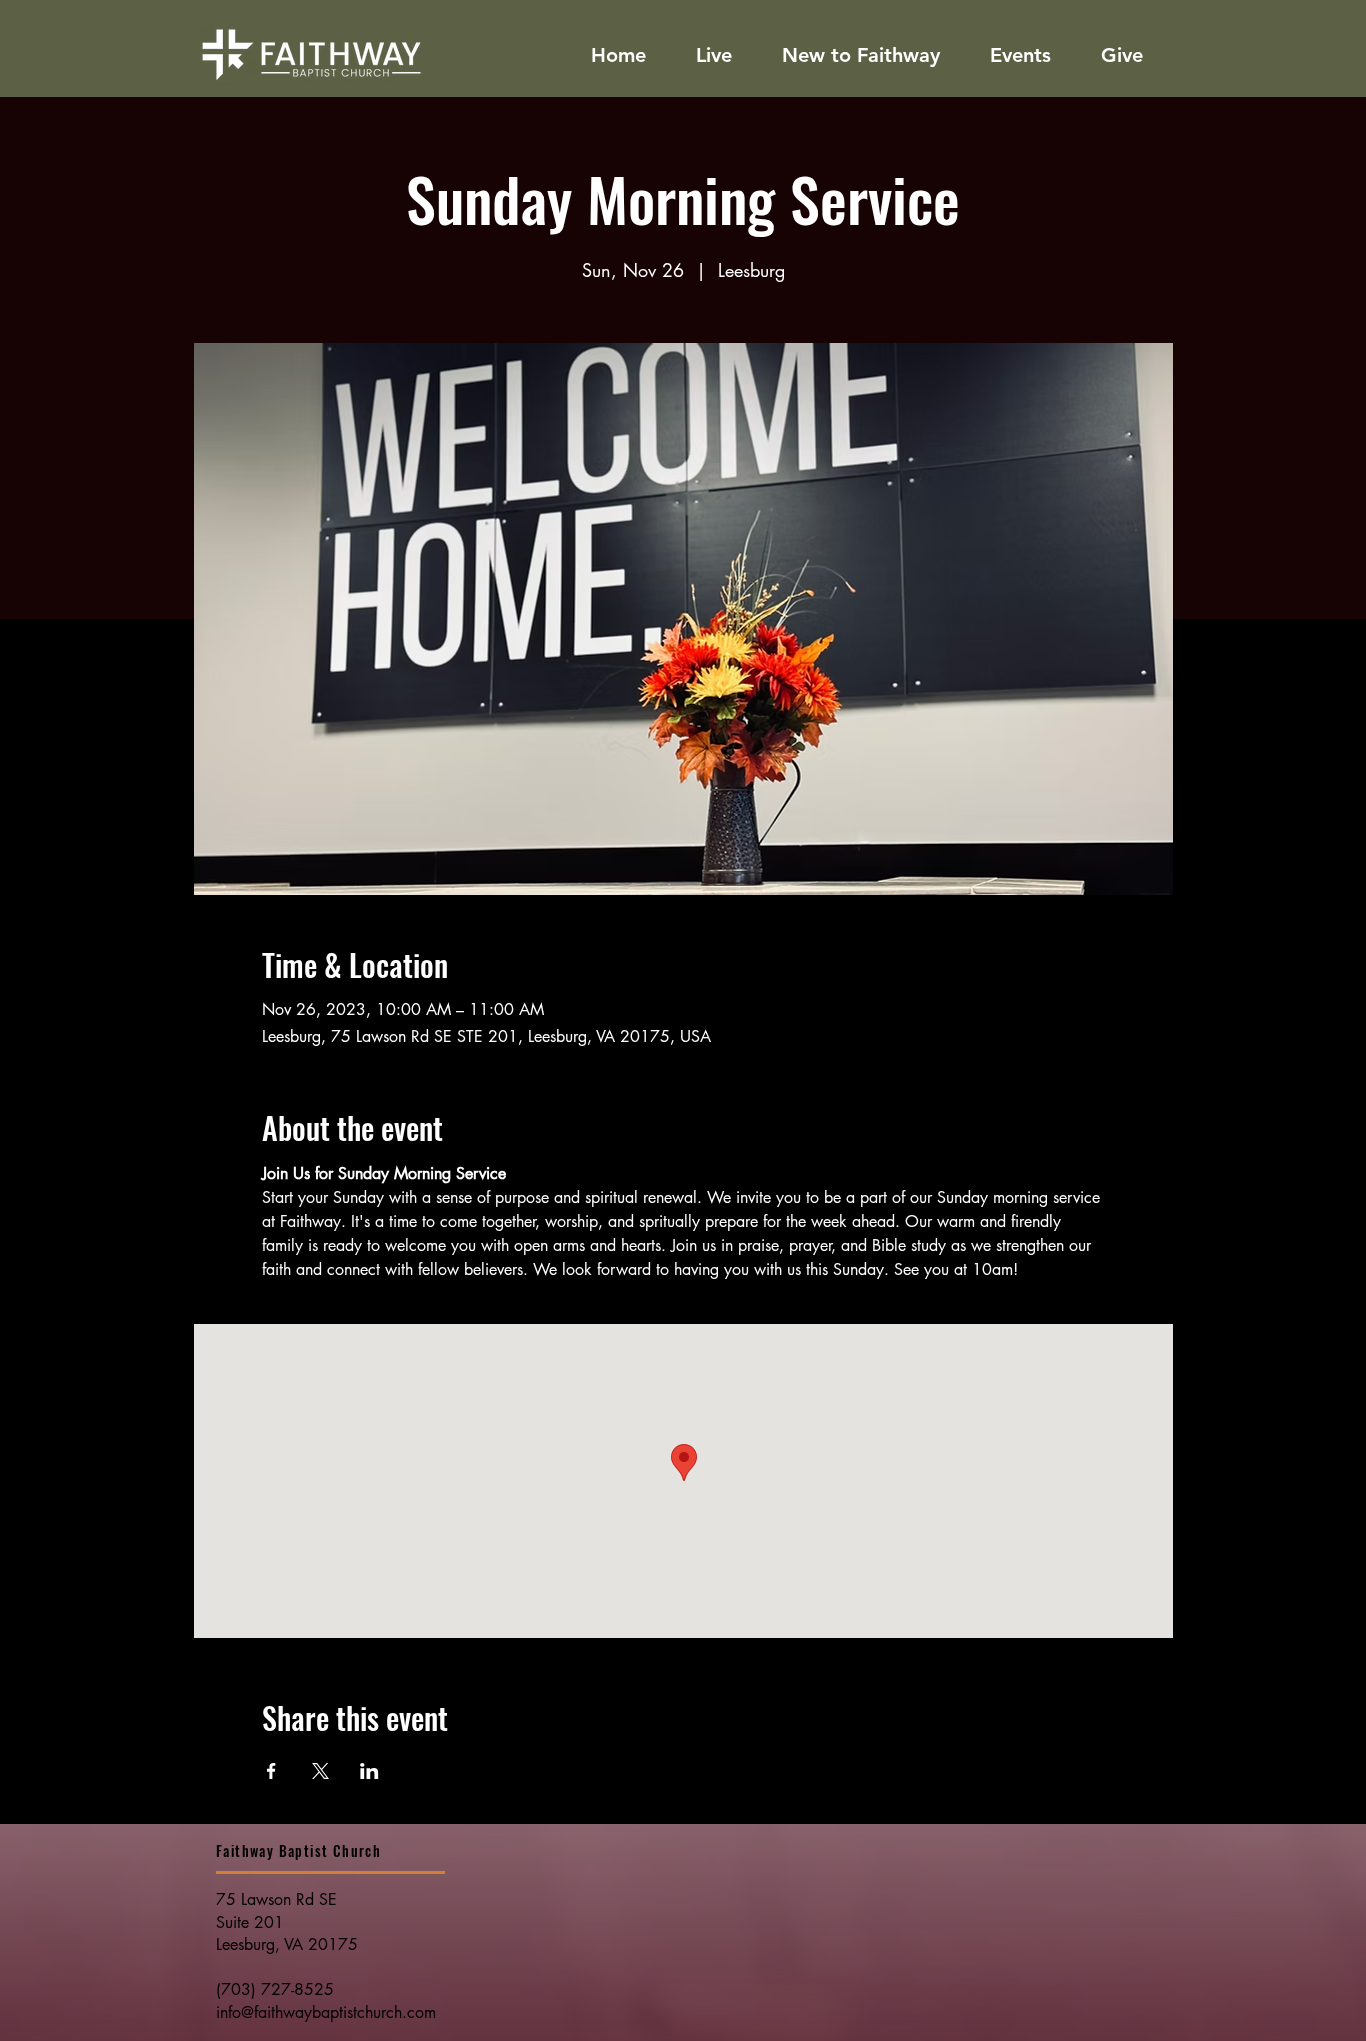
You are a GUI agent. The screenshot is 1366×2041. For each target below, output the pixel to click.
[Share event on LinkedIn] (369, 1771)
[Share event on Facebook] (271, 1771)
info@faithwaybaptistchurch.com (326, 2012)
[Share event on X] (320, 1771)
